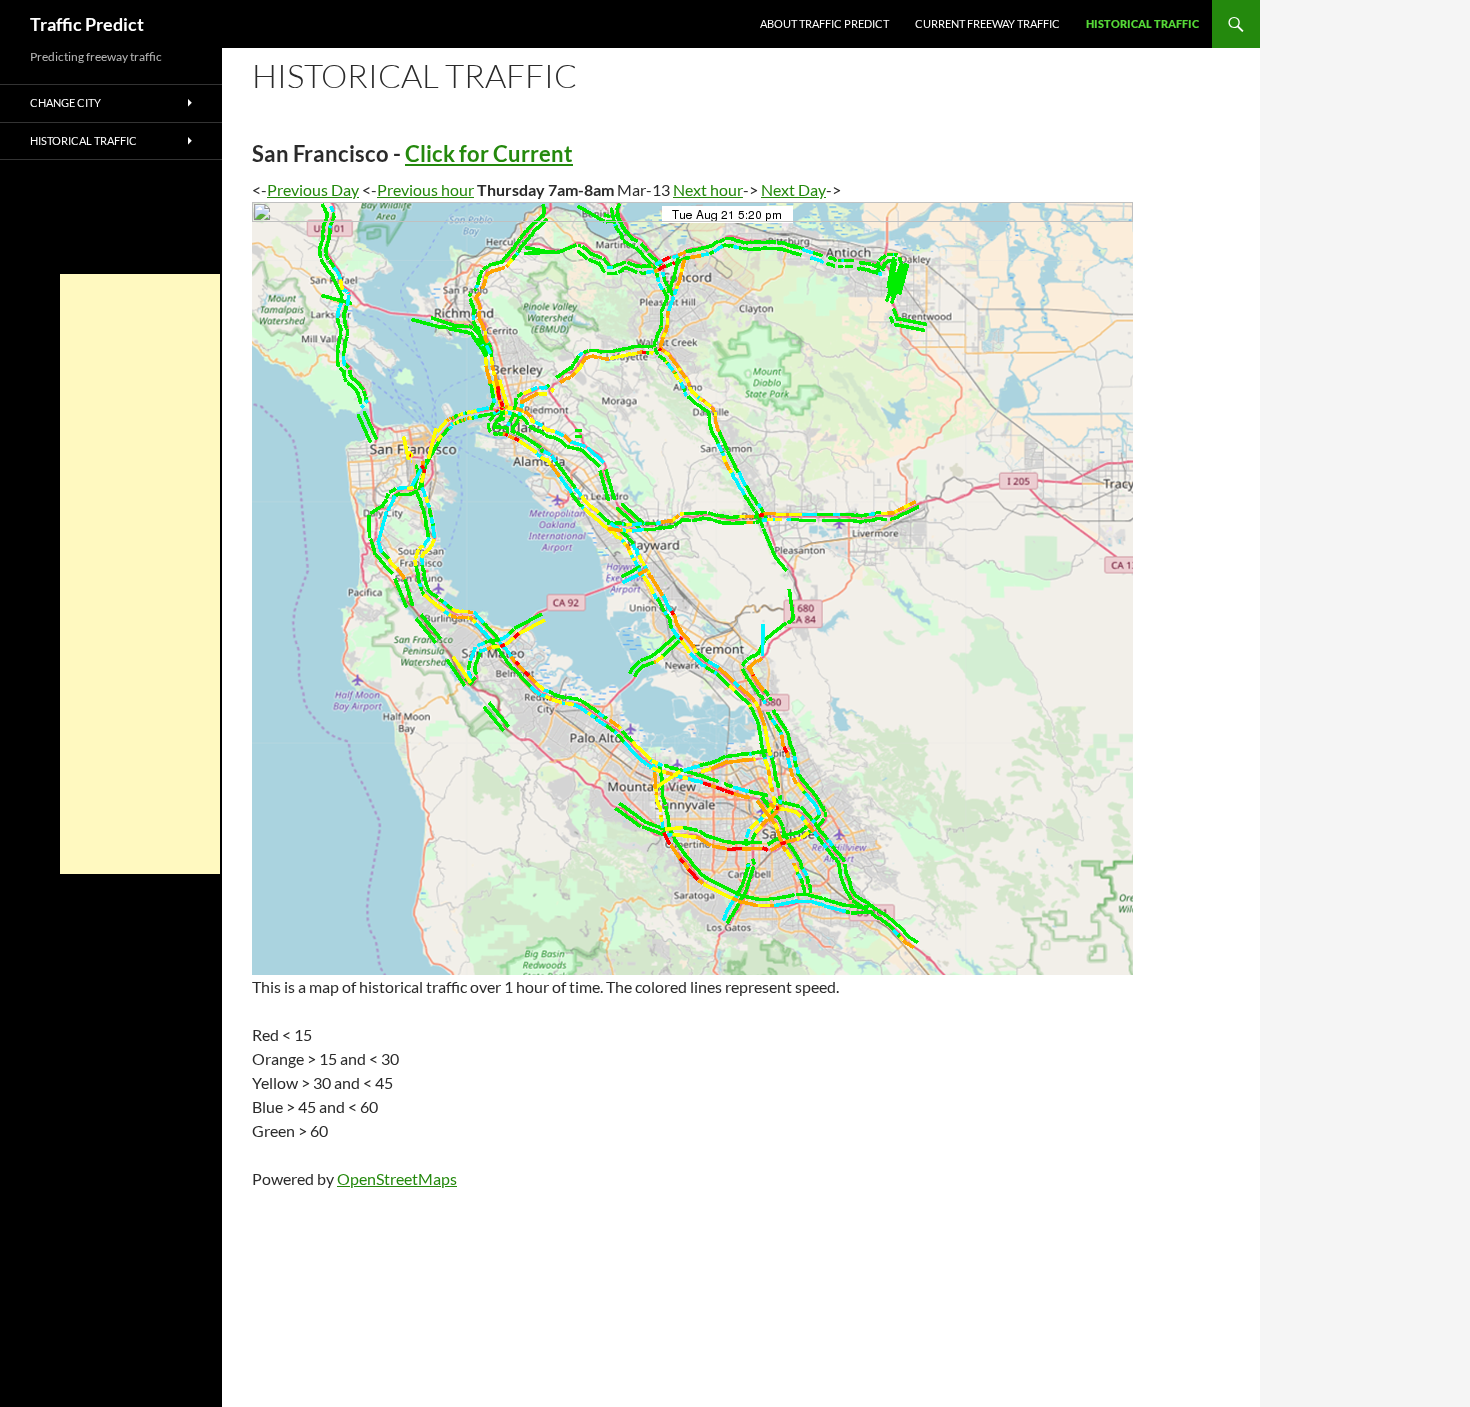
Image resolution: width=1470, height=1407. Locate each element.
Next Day (793, 189)
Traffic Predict (87, 24)
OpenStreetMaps (397, 1178)
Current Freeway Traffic (987, 23)
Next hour (708, 189)
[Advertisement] (140, 574)
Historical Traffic (1142, 23)
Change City (65, 102)
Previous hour (425, 189)
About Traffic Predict (824, 23)
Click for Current (489, 153)
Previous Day (313, 189)
